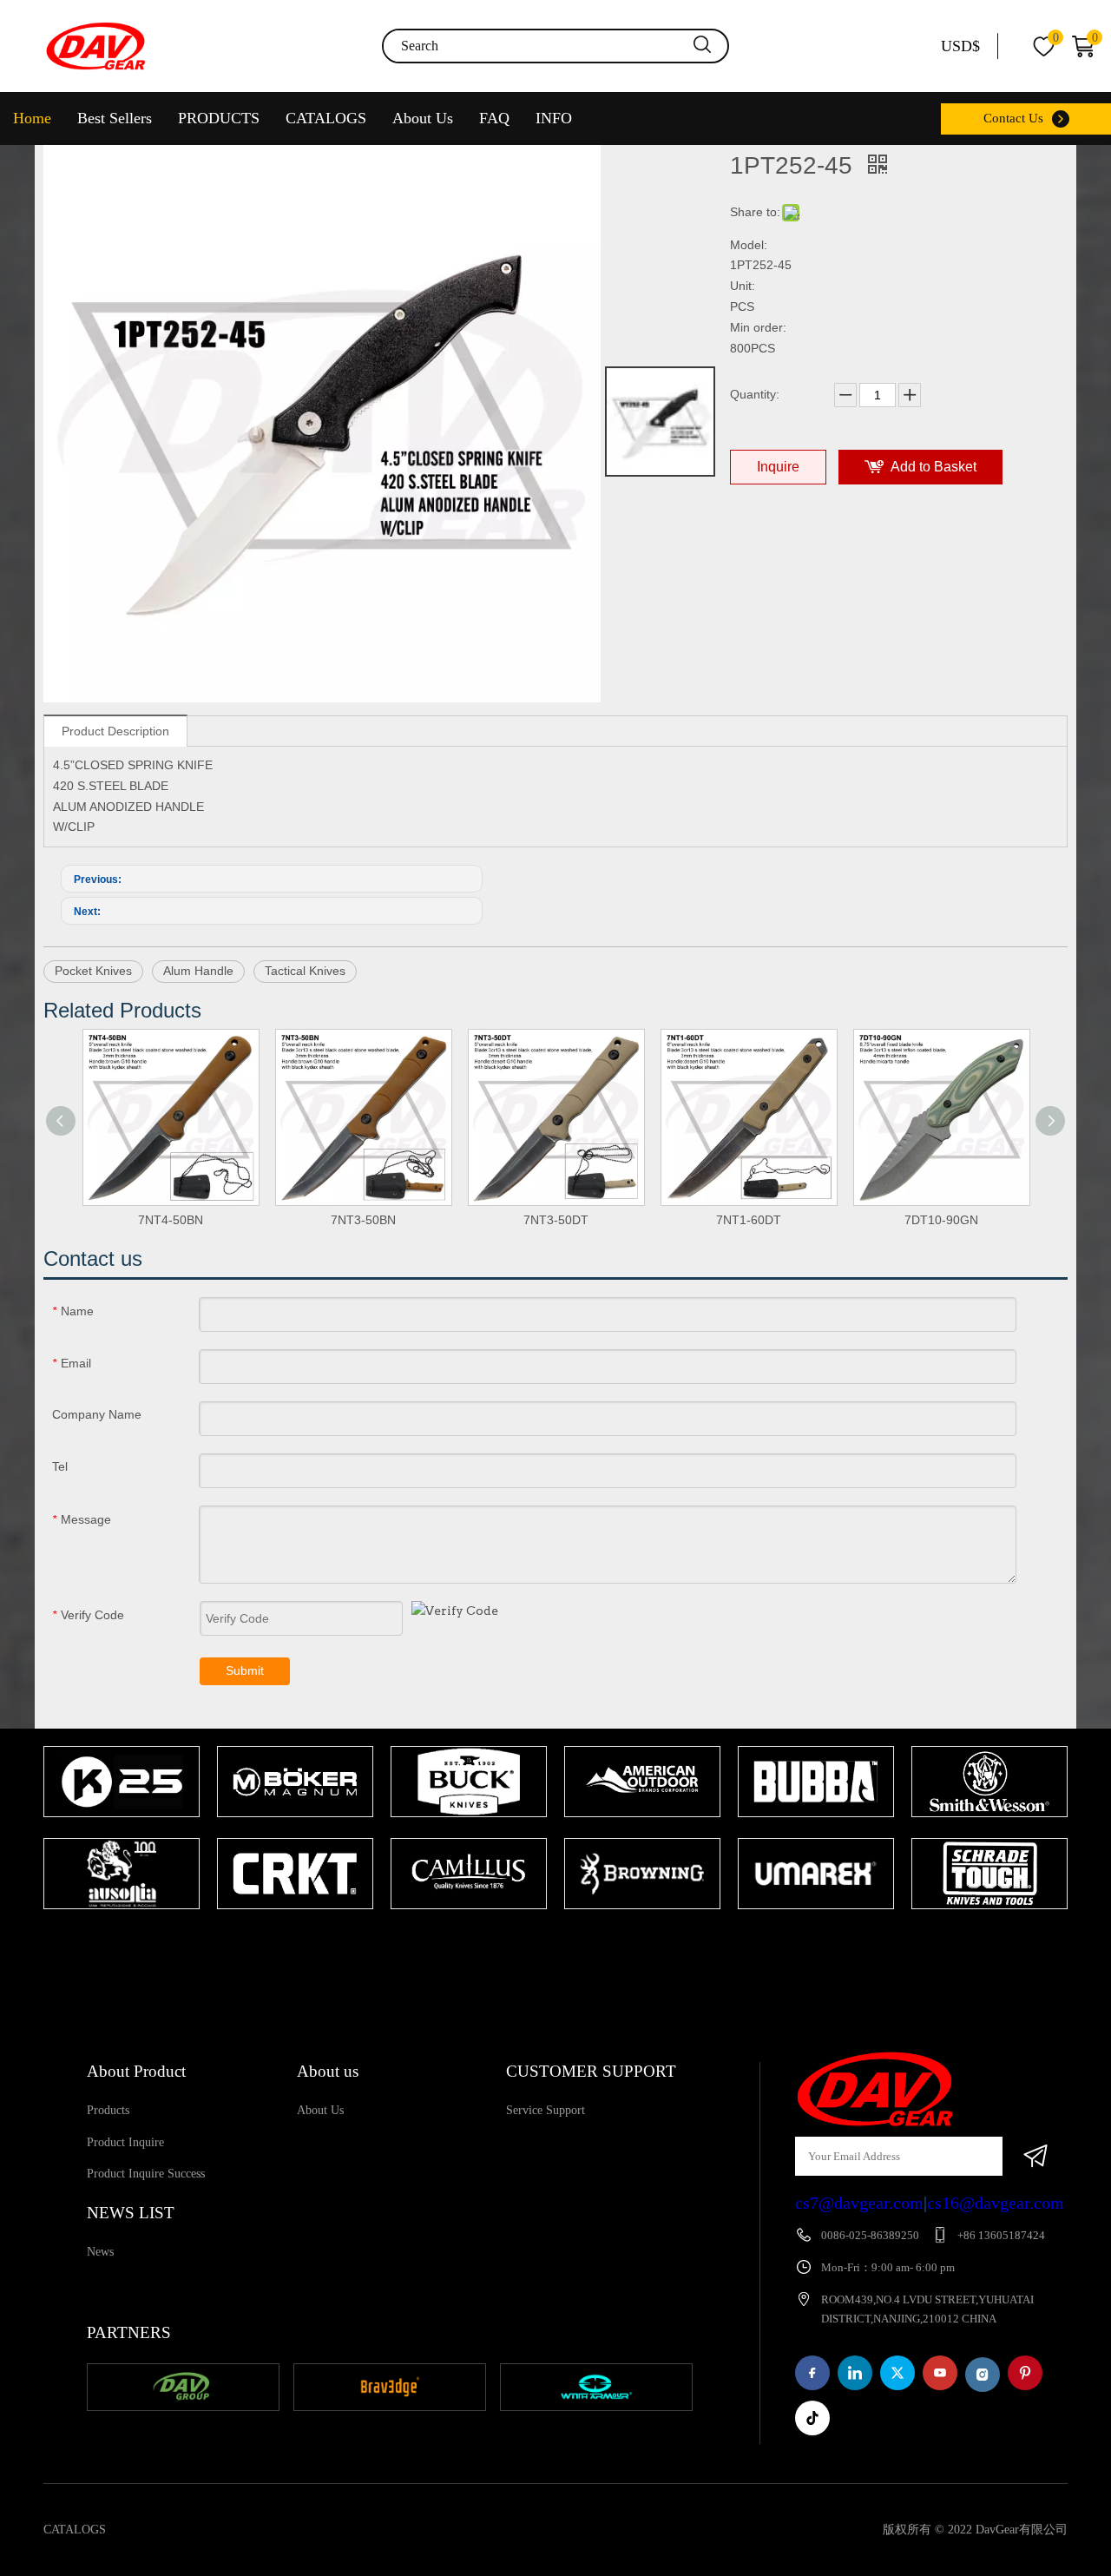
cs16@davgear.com (996, 2203)
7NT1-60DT (749, 1220)
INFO (554, 118)
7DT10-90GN (941, 1220)
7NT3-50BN (363, 1220)
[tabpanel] (122, 1829)
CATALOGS (326, 118)
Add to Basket (934, 467)
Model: (749, 245)
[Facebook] (812, 2373)
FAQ (494, 118)
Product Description (115, 731)
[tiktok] (812, 2418)
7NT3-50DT (556, 1220)
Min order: (758, 327)
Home (32, 118)
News (100, 2252)
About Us (423, 118)
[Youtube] (940, 2373)
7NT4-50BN (171, 1220)
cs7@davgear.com (859, 2203)
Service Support (546, 2110)
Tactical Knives (305, 971)
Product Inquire (125, 2142)
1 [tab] (547, 1943)
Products (108, 2110)
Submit (245, 1670)
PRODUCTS (219, 118)
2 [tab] (573, 1943)
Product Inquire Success (146, 2174)
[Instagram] (983, 2375)
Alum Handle (198, 971)
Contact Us (1013, 118)
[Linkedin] (855, 2373)
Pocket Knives (93, 971)
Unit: (743, 286)
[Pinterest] (1025, 2373)
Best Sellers (115, 118)
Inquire (778, 467)
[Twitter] (897, 2373)
